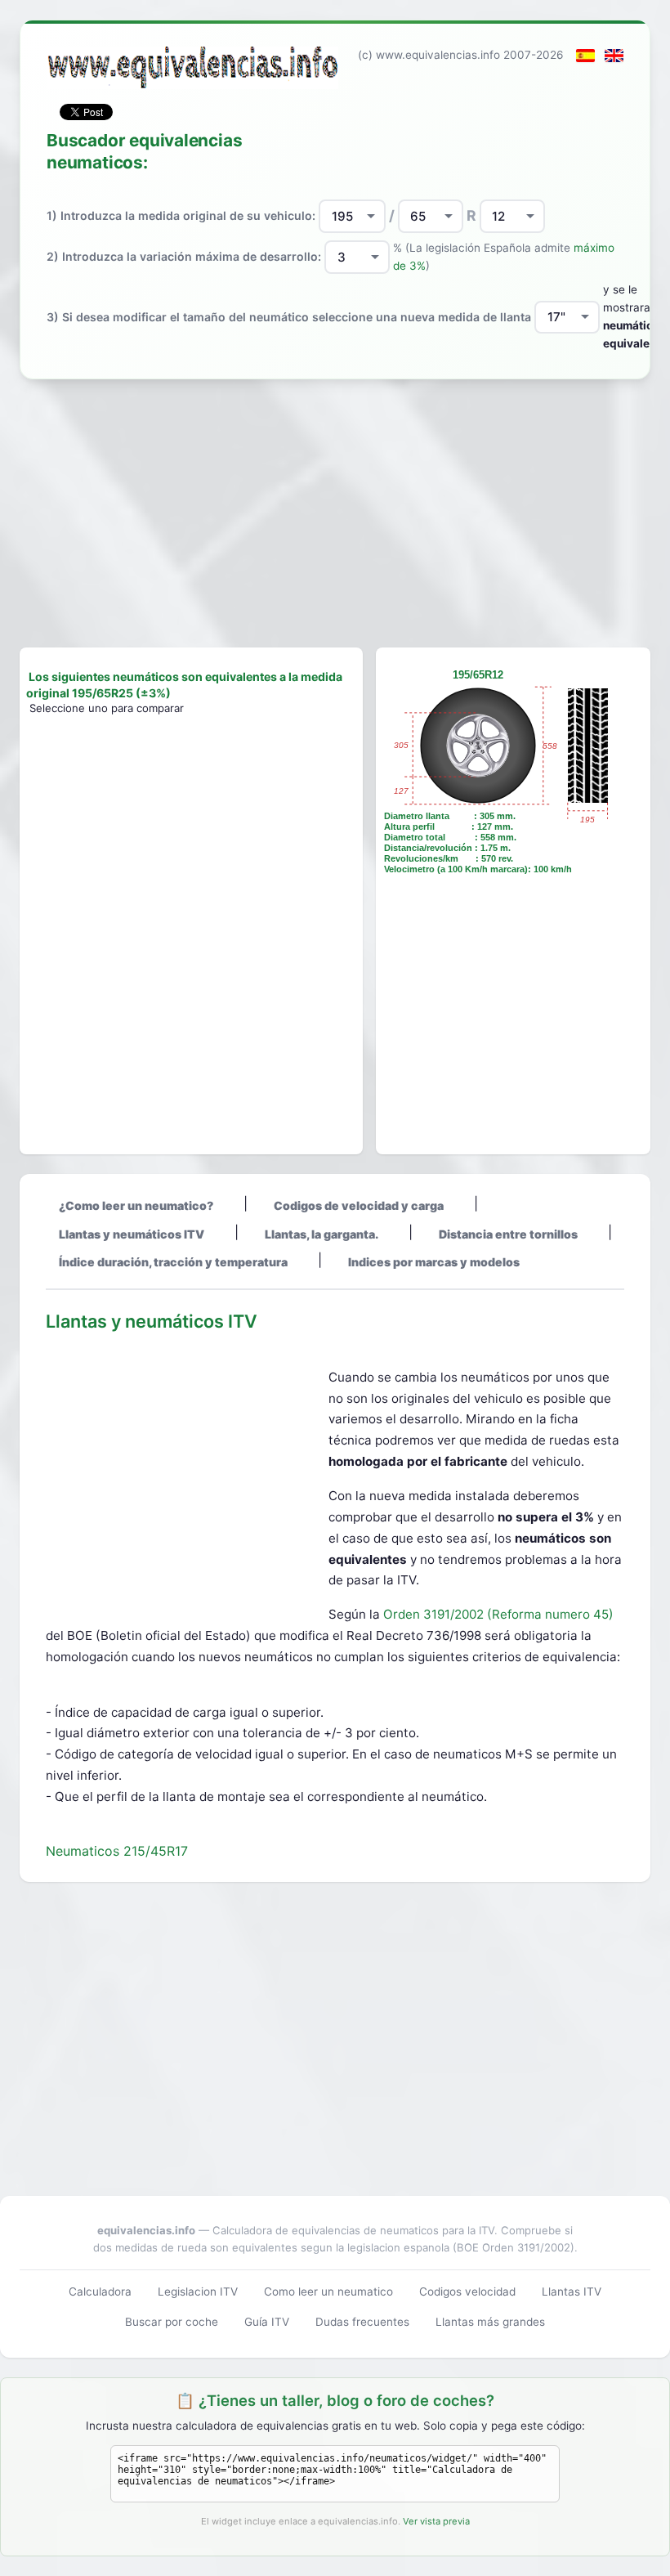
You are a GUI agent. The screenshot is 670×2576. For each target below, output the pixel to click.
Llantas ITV (572, 2292)
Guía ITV (267, 2322)
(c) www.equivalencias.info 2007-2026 (460, 55)
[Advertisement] (335, 513)
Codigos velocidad (467, 2292)
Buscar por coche (172, 2322)
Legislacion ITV (198, 2292)
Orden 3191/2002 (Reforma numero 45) (498, 1614)
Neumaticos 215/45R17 (117, 1851)
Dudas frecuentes (362, 2322)
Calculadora (100, 2292)
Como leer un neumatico (328, 2292)
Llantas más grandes (490, 2322)
